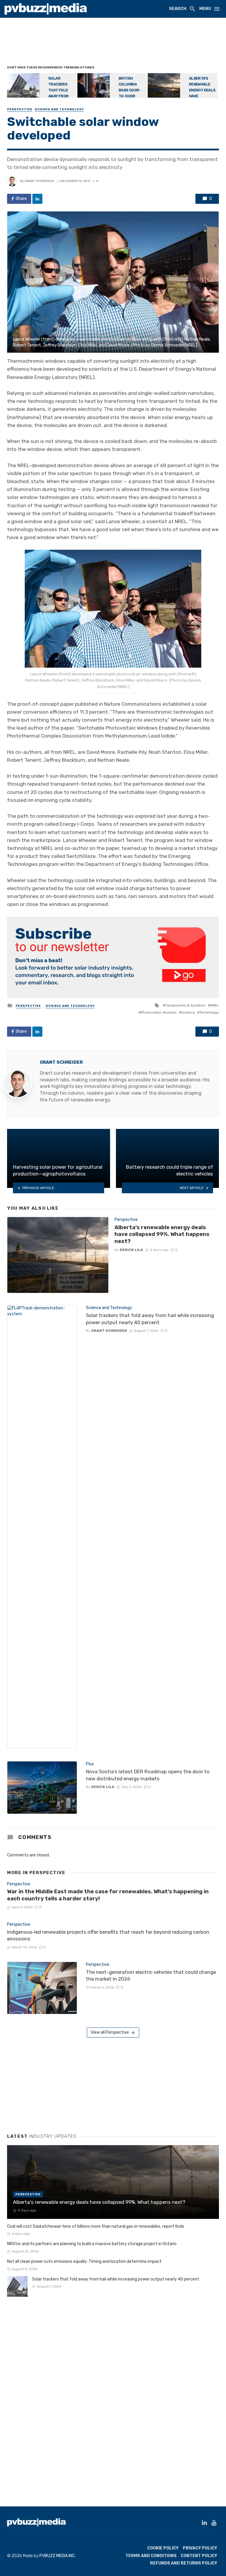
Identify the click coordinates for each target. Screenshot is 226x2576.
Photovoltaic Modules (159, 1012)
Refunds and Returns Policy (184, 2563)
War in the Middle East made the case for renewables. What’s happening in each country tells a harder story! (108, 1895)
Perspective (20, 109)
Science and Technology (59, 109)
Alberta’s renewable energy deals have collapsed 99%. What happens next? (162, 1234)
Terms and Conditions (151, 2556)
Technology (209, 1012)
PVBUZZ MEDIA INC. (58, 2556)
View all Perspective (110, 2032)
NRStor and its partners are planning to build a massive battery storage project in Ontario (92, 2244)
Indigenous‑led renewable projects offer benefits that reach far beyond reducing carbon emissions (108, 1935)
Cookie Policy (163, 2548)
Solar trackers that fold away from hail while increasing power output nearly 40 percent (150, 1319)
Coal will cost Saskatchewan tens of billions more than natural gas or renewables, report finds (96, 2226)
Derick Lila (131, 1250)
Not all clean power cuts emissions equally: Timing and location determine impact (84, 2261)
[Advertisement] (114, 43)
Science (188, 1012)
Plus (90, 1764)
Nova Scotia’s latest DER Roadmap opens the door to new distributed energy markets (148, 1775)
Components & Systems (185, 1005)
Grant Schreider (39, 181)
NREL (215, 1005)
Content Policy (199, 2556)
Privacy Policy (200, 2548)
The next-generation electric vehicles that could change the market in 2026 (151, 1976)
